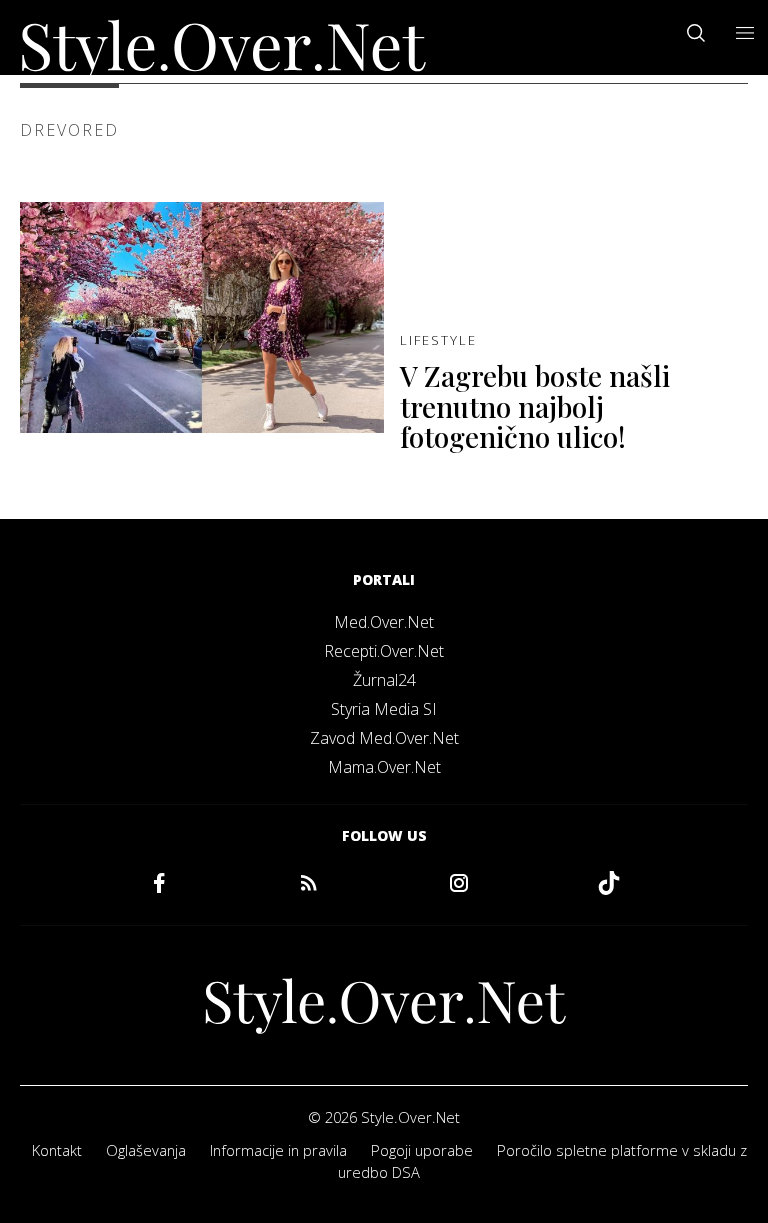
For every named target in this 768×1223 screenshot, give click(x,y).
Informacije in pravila (278, 1150)
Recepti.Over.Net (384, 651)
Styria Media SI (384, 709)
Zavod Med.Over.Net (384, 738)
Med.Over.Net (384, 622)
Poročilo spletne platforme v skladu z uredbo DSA (542, 1161)
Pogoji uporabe (422, 1150)
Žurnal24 (384, 680)
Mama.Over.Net (384, 767)
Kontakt (57, 1150)
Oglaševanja (146, 1150)
